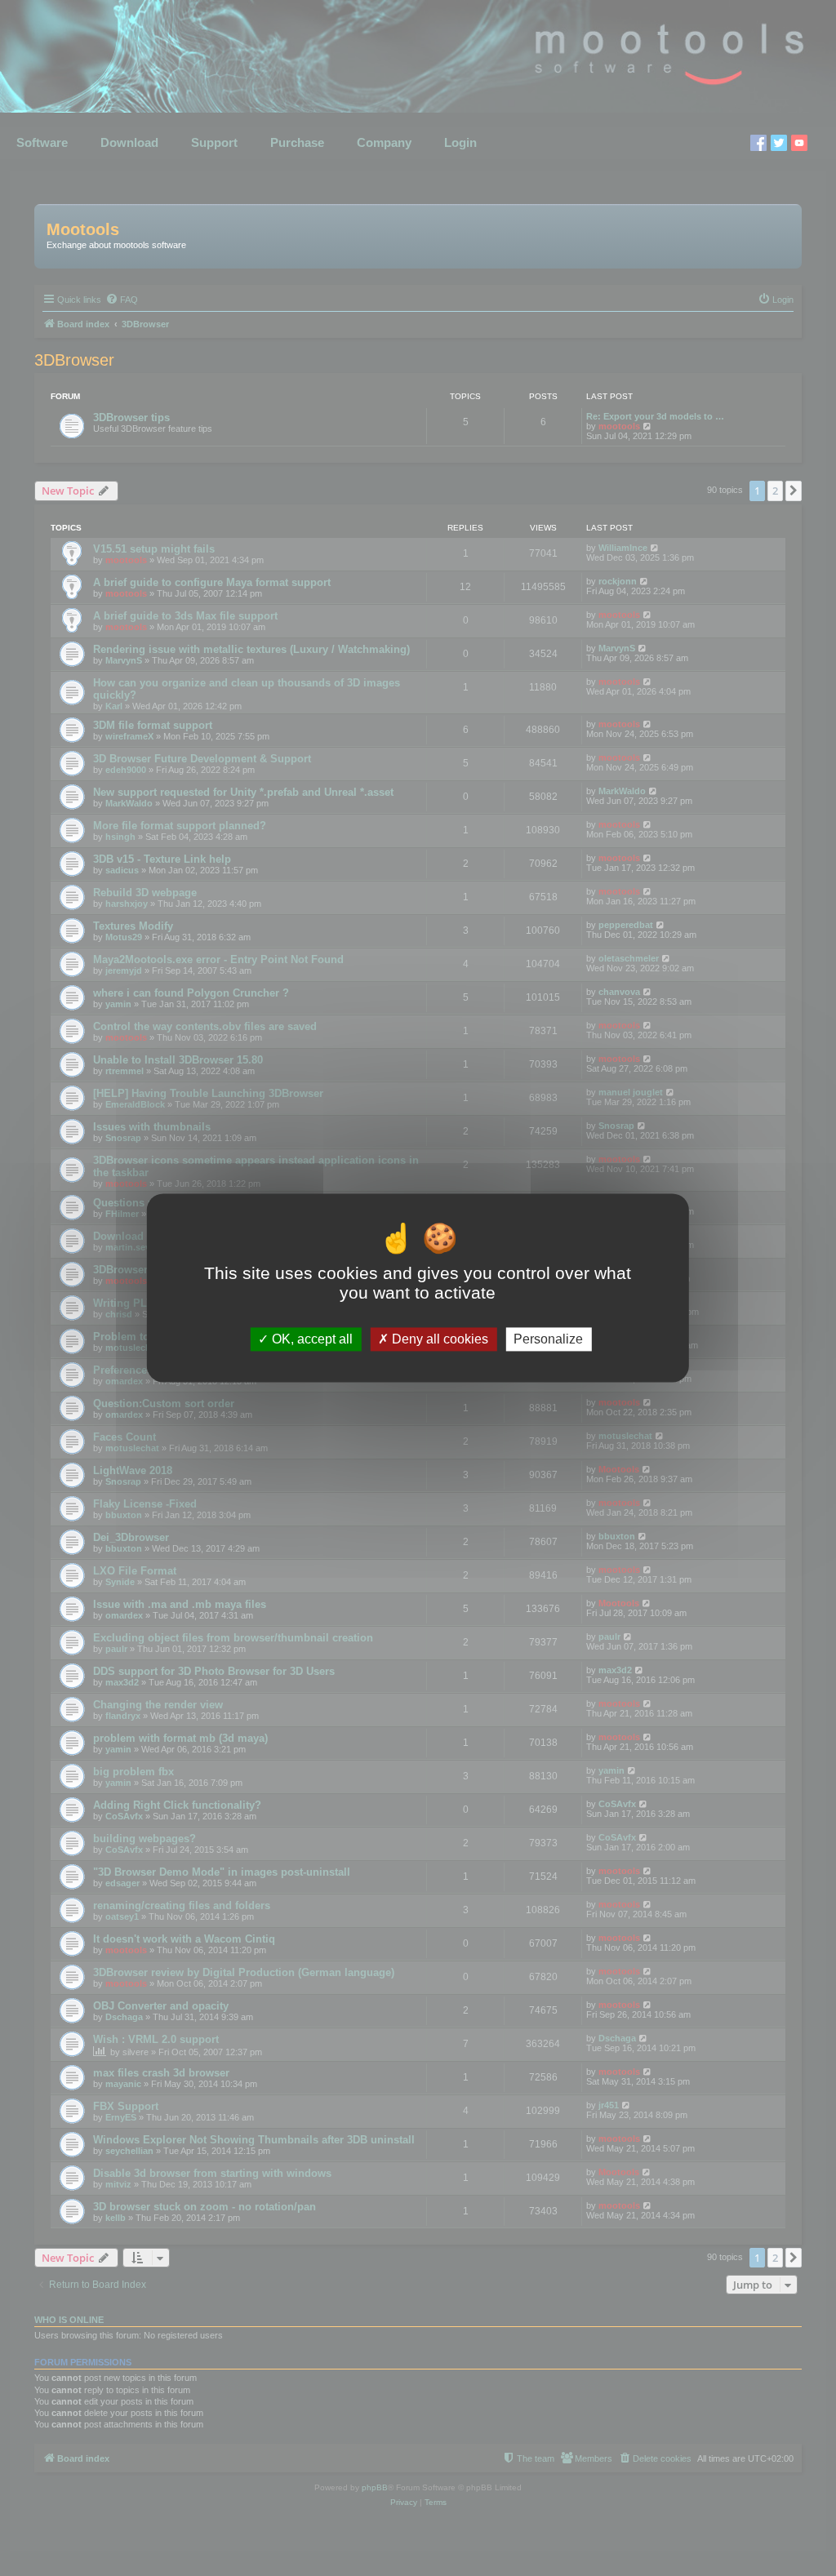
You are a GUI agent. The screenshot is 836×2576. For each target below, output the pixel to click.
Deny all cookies (438, 1339)
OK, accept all (311, 1339)
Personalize (548, 1339)
